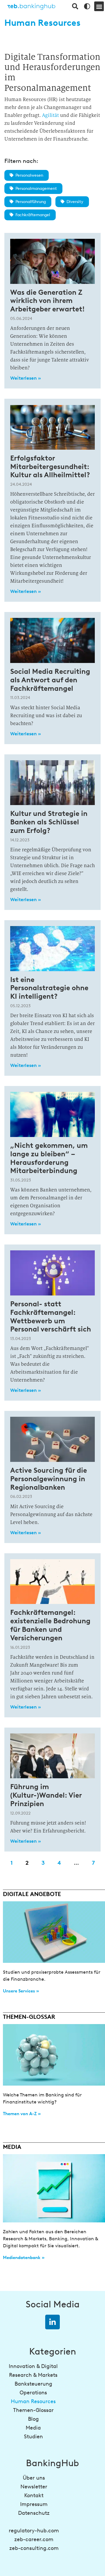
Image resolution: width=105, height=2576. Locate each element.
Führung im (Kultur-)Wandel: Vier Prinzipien (46, 1795)
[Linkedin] (52, 2322)
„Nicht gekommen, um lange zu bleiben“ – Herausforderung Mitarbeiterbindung (49, 1158)
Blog (33, 2419)
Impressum (34, 2504)
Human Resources (33, 2401)
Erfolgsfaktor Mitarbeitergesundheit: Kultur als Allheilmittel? (50, 467)
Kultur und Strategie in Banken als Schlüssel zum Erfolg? (49, 822)
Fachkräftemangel (33, 215)
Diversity (75, 202)
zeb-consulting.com (34, 2548)
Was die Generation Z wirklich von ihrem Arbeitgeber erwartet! (47, 301)
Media (33, 2428)
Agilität (50, 115)
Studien (33, 2437)
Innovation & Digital (33, 2366)
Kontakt (34, 2495)
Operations (33, 2393)
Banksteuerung (33, 2384)
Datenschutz (34, 2513)
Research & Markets (33, 2375)
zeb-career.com (34, 2539)
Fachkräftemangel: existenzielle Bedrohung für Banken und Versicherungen (50, 1625)
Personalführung (31, 202)
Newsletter (34, 2487)
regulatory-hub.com (34, 2531)
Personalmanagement (36, 189)
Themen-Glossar (33, 2410)
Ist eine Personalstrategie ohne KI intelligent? (49, 988)
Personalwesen (29, 175)
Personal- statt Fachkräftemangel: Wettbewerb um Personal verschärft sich (51, 1316)
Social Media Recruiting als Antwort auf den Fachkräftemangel (50, 680)
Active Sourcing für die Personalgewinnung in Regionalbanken (49, 1479)
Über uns (34, 2478)
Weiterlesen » (26, 378)
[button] (99, 6)
